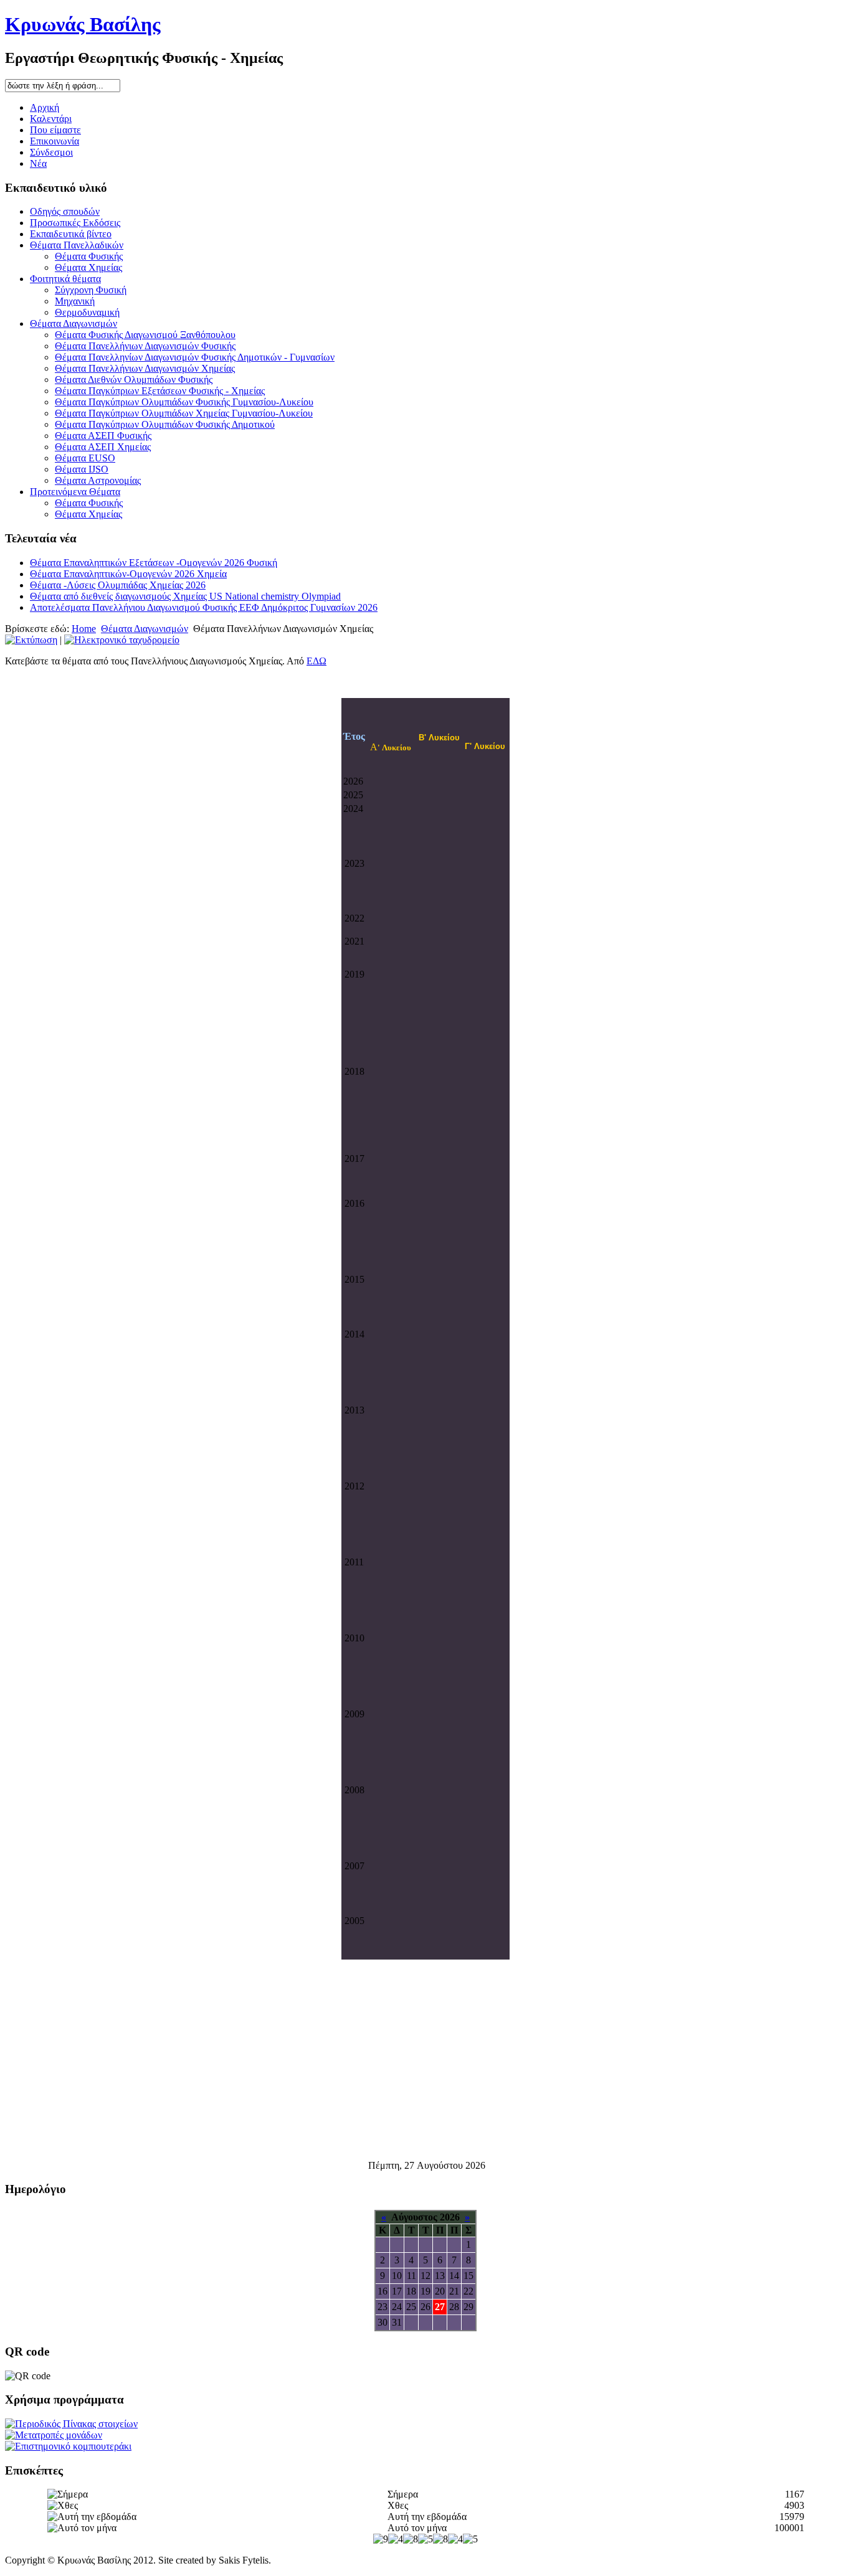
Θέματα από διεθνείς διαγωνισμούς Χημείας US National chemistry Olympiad (185, 596)
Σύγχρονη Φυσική (91, 290)
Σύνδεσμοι (51, 152)
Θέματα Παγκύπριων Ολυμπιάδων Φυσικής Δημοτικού (165, 424)
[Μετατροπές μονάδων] (54, 2435)
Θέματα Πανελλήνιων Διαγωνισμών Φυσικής (145, 346)
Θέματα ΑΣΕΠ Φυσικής (103, 436)
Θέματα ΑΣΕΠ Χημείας (103, 447)
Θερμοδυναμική (87, 312)
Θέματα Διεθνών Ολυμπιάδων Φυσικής (134, 380)
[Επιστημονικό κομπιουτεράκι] (68, 2446)
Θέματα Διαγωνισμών (74, 323)
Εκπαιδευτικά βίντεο (71, 234)
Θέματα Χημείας (88, 267)
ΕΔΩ (316, 661)
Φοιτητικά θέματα (65, 279)
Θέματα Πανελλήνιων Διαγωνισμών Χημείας (145, 368)
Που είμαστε (55, 130)
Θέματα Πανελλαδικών (77, 245)
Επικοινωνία (55, 141)
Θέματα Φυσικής (89, 256)
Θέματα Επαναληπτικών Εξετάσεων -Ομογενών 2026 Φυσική (154, 563)
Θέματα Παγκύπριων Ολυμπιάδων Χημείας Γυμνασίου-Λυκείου (184, 413)
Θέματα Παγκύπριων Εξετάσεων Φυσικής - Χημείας (160, 391)
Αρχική (45, 107)
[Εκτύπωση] (31, 640)
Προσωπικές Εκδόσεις (75, 223)
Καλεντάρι (51, 119)
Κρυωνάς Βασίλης (83, 24)
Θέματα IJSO (82, 469)
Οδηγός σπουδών (65, 211)
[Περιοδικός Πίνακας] (71, 2424)
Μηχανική (75, 301)
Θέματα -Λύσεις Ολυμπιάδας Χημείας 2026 (118, 585)
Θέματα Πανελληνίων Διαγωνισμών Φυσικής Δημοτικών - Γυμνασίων (195, 357)
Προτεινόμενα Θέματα (75, 492)
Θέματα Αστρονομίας (98, 480)
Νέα (38, 163)
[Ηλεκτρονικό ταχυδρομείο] (122, 640)
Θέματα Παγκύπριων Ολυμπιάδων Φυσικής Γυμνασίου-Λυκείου (184, 402)
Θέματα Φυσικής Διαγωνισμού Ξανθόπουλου (145, 335)
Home (84, 629)
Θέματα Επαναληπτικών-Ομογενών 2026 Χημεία (128, 574)
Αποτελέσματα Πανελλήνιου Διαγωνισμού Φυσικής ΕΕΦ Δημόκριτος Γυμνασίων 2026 (204, 607)
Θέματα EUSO (85, 458)
